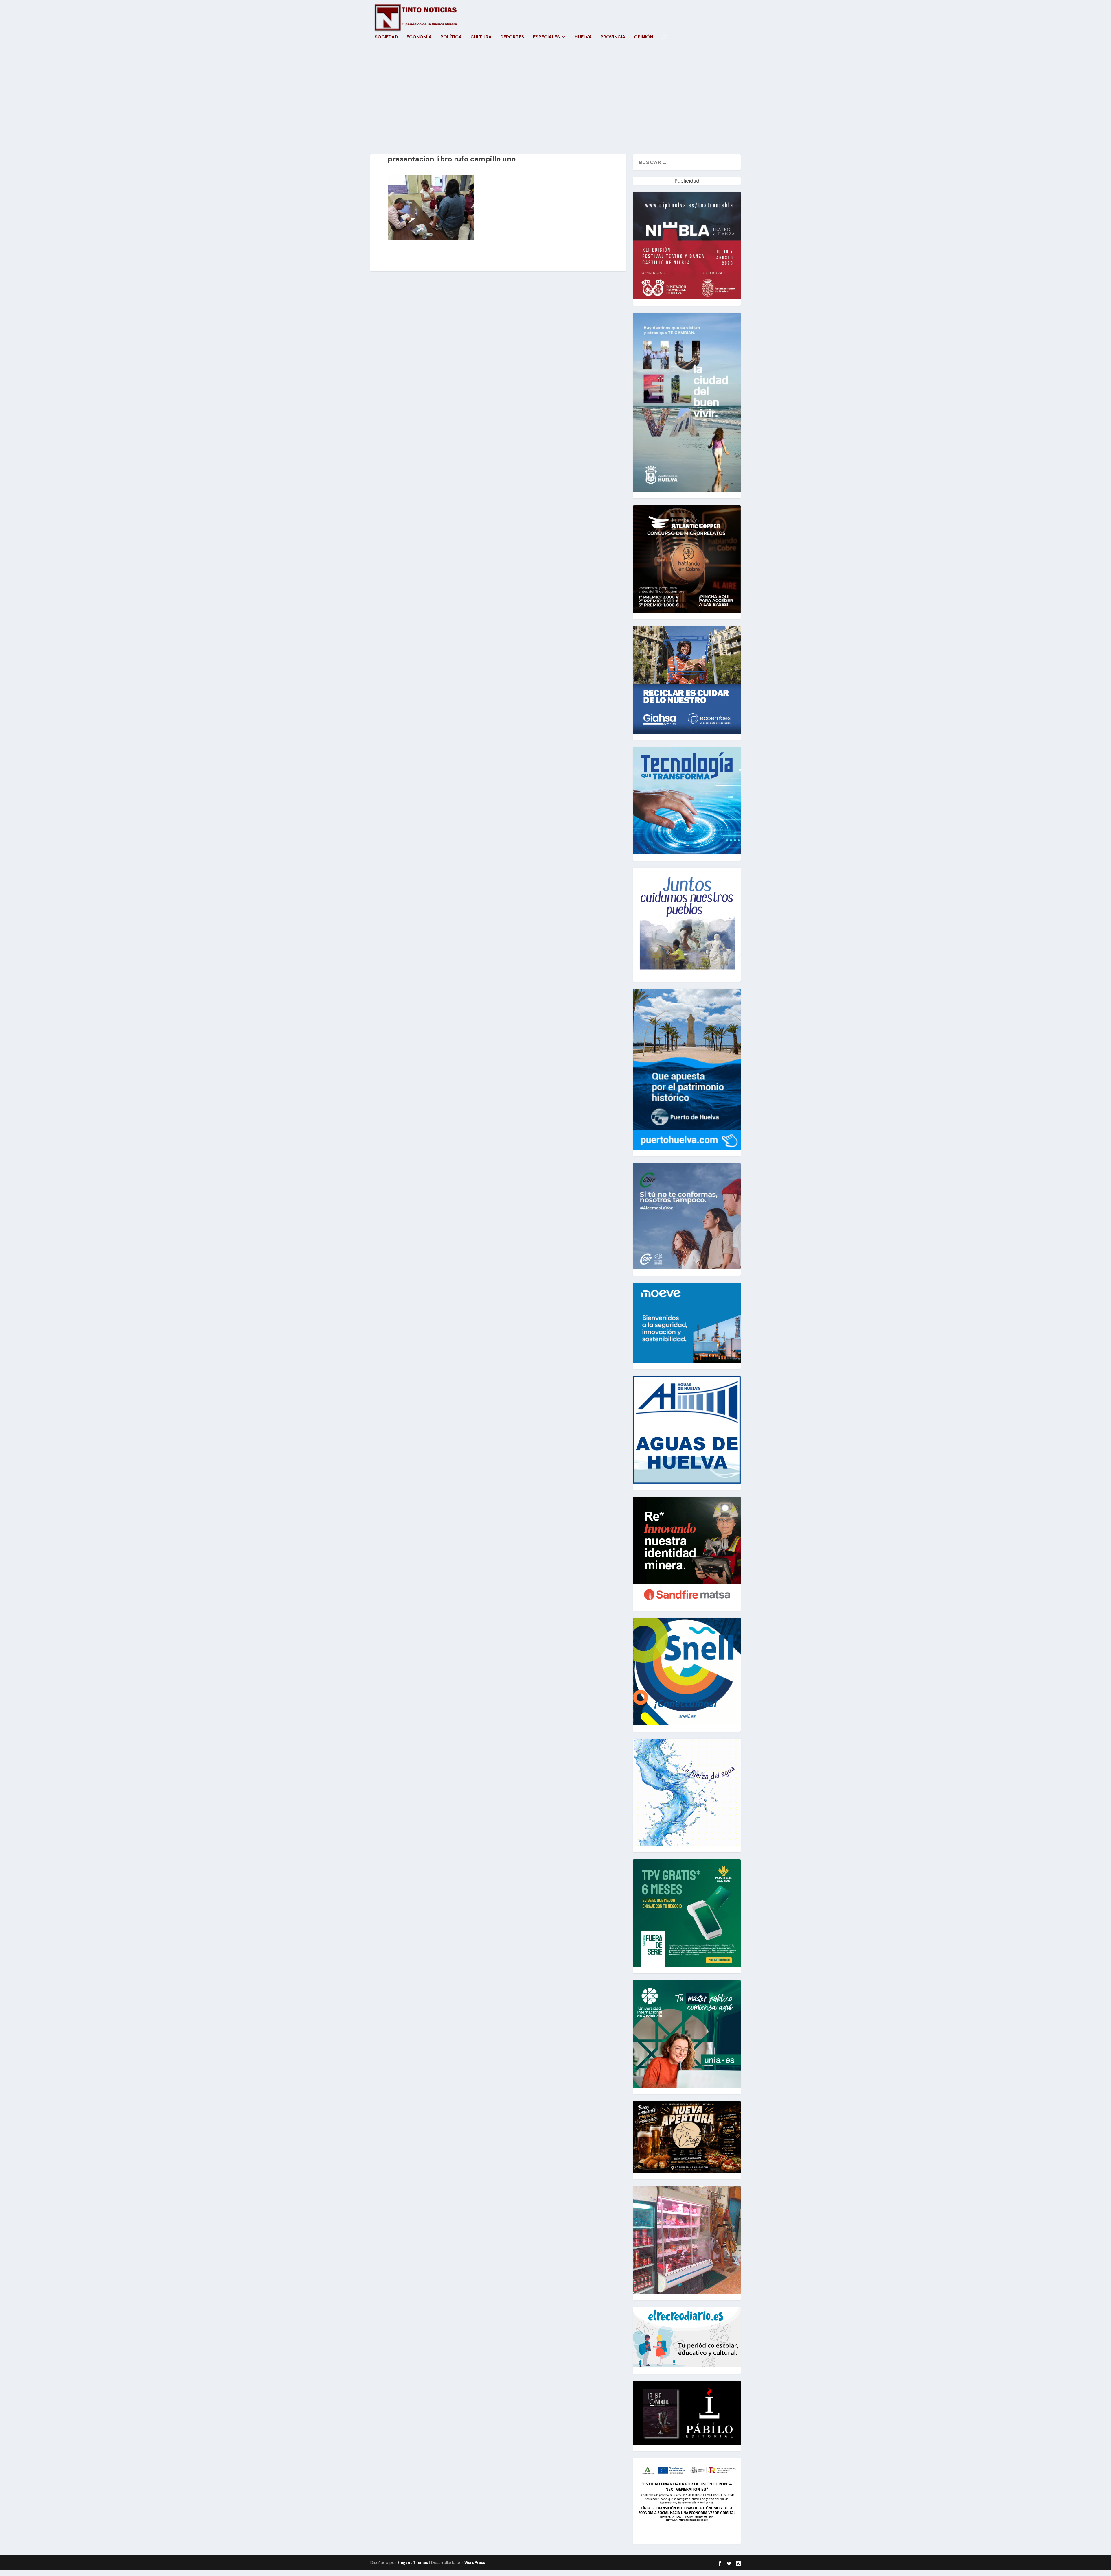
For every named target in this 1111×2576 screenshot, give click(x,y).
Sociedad (386, 37)
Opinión (643, 37)
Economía (419, 37)
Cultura (481, 37)
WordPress (475, 2563)
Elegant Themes (413, 2563)
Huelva (583, 37)
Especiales (546, 37)
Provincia (613, 37)
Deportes (512, 37)
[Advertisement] (555, 99)
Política (451, 37)
